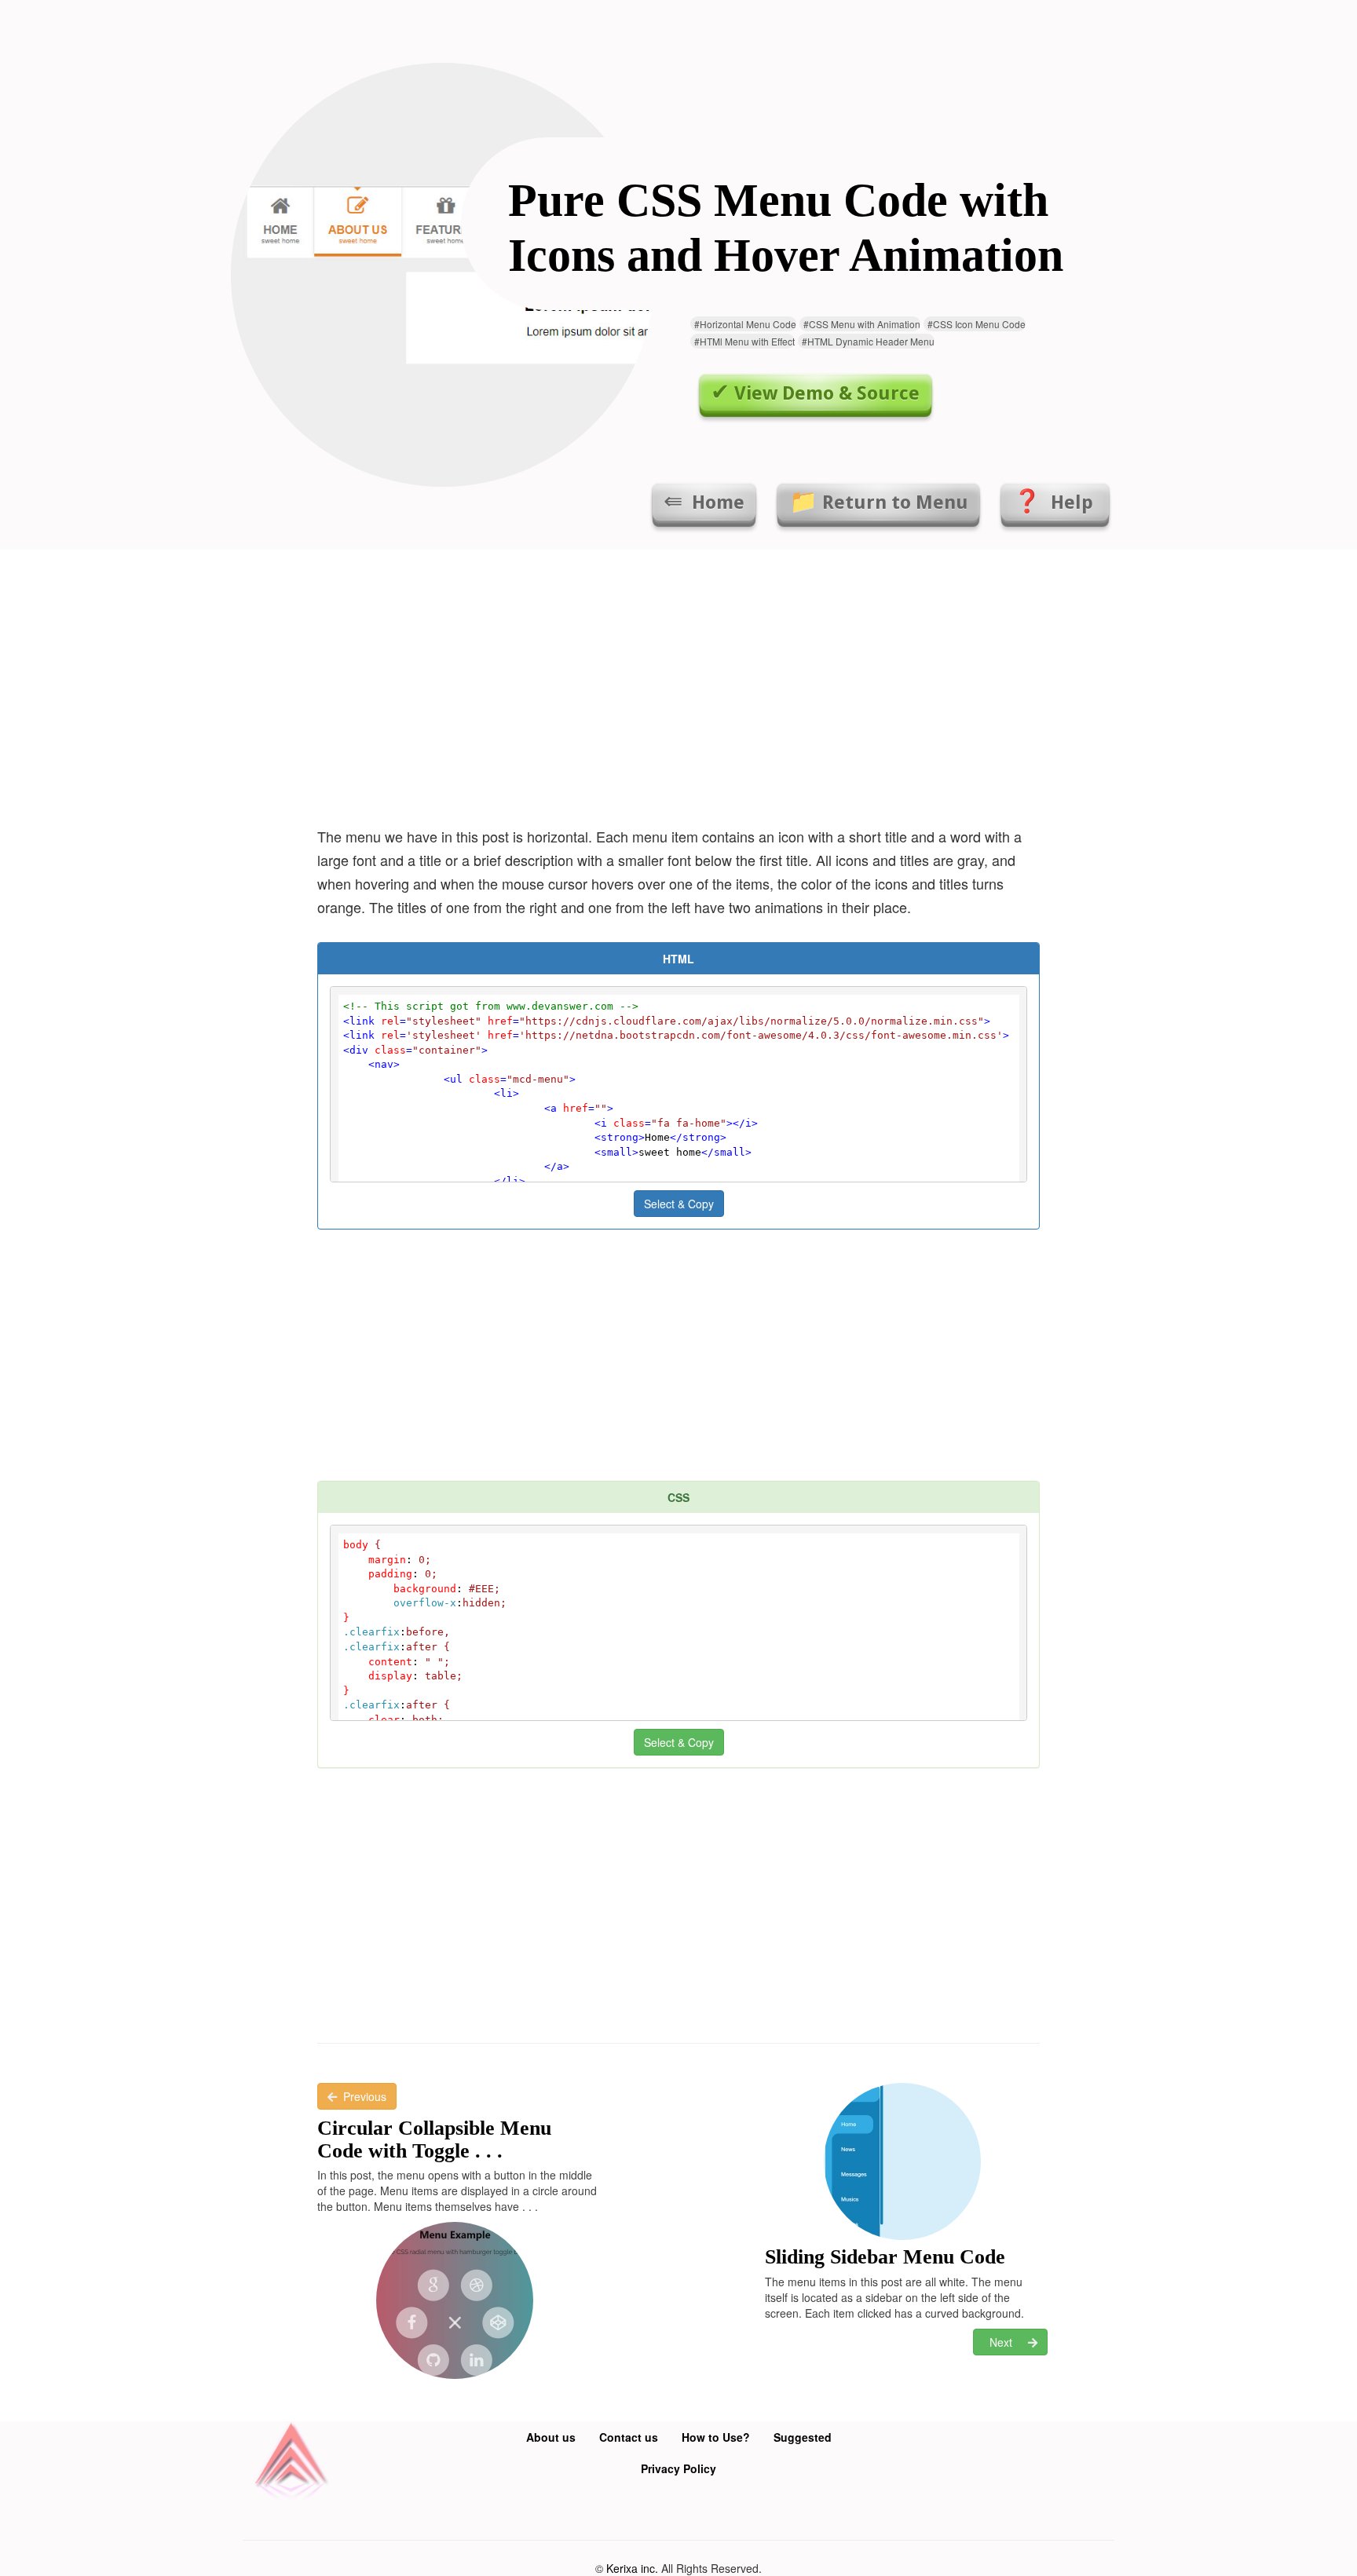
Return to (895, 502)
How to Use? (716, 2437)
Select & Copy (679, 1204)
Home (716, 502)
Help (1072, 502)
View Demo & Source (827, 393)
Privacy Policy (678, 2468)
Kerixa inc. (632, 2568)
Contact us (629, 2437)
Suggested (803, 2437)
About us (551, 2437)
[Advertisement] (678, 683)
